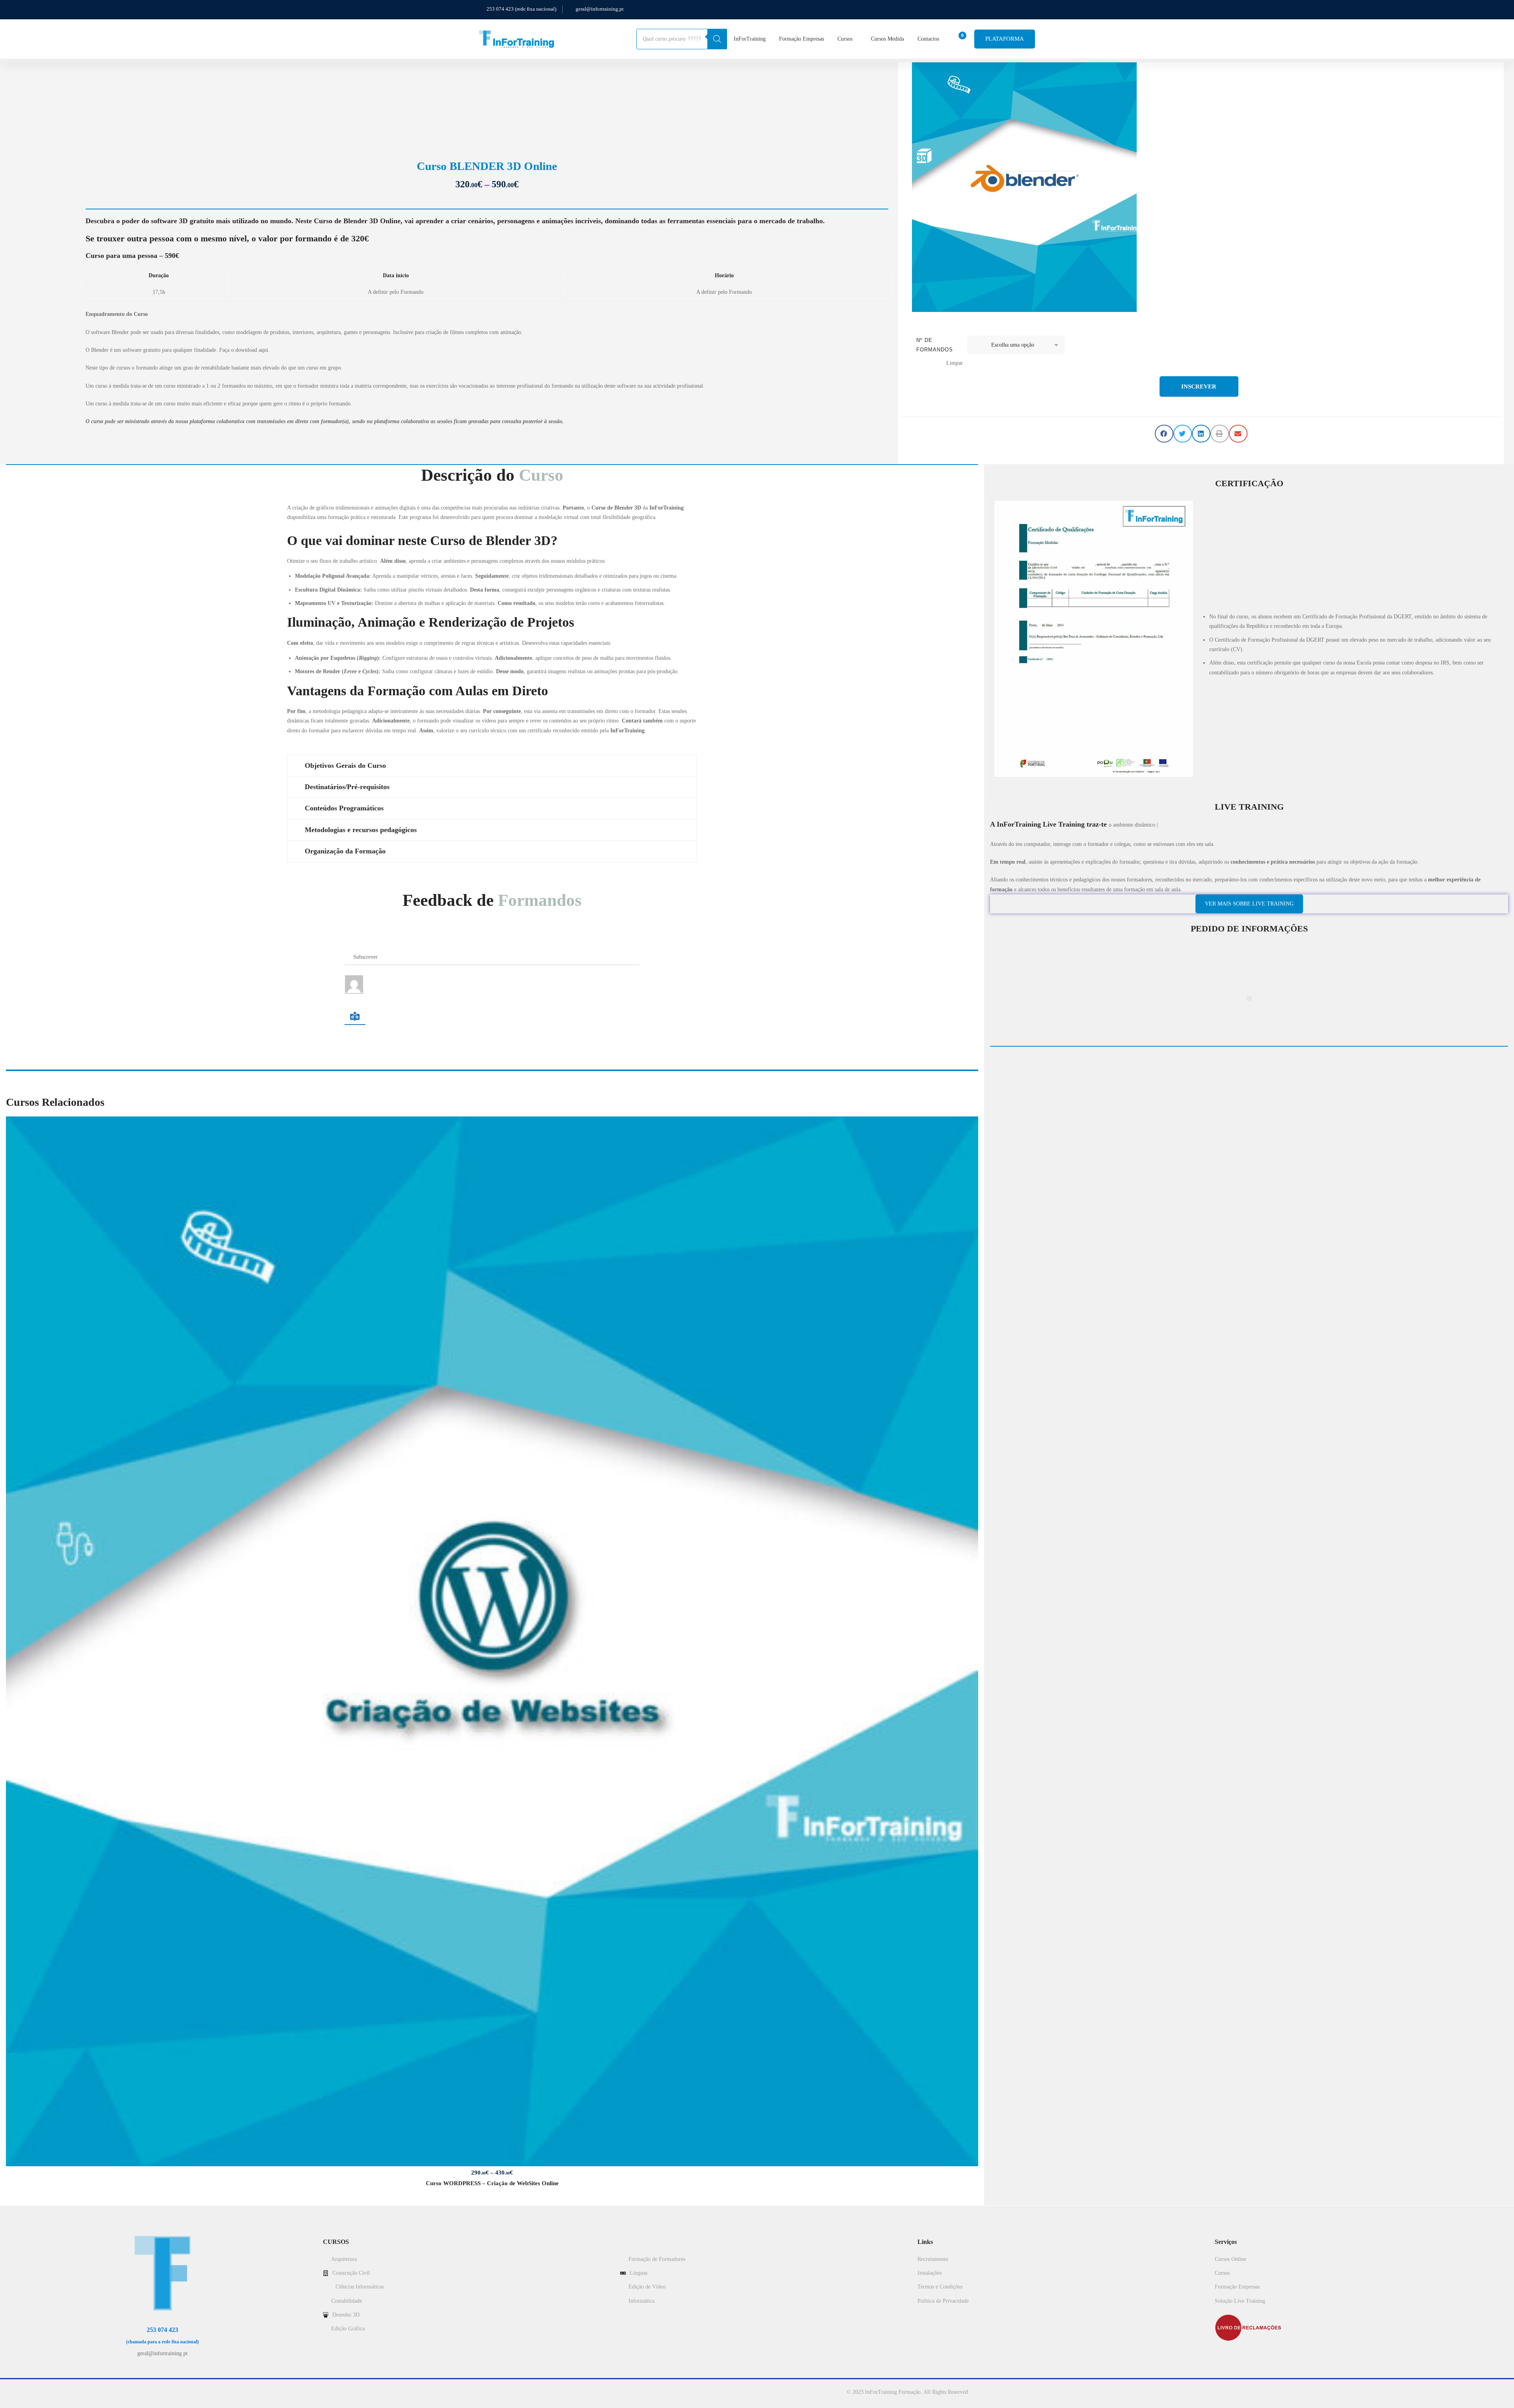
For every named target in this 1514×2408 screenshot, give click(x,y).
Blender (624, 508)
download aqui (252, 350)
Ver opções (492, 1641)
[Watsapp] (173, 2363)
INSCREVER (1199, 386)
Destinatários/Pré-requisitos (347, 787)
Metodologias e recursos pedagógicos (361, 830)
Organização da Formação (345, 851)
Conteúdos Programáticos (344, 808)
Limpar (955, 363)
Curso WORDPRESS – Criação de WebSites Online (492, 2183)
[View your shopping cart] (960, 39)
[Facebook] (152, 2363)
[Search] (717, 39)
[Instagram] (162, 2363)
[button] (1164, 434)
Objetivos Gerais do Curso (345, 765)
